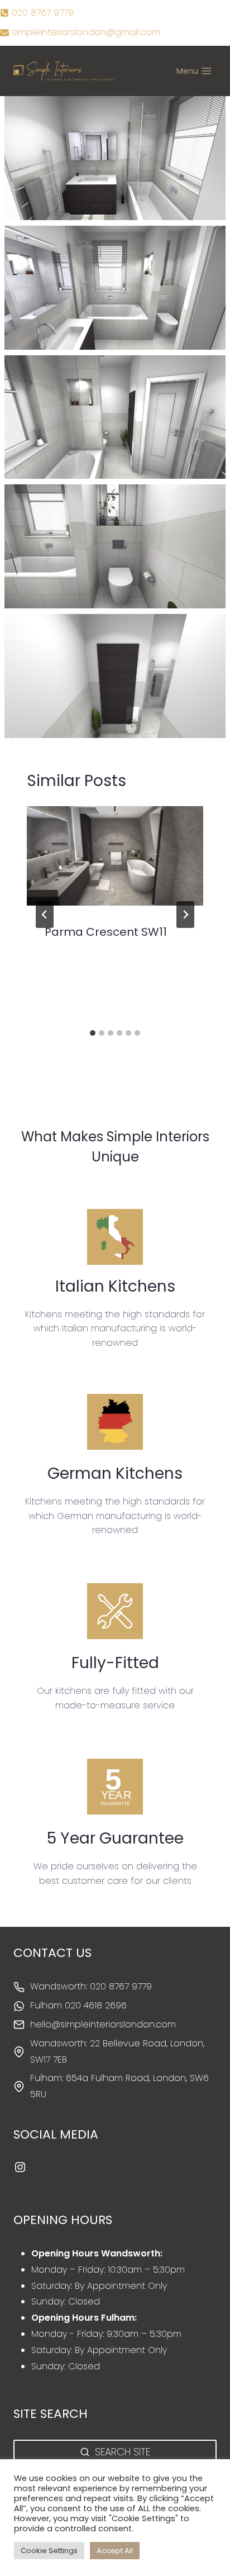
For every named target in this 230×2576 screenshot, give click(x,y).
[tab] (93, 1033)
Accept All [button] (115, 2551)
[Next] (185, 915)
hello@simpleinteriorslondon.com (103, 2024)
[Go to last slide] (45, 915)
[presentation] (115, 856)
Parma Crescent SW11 (106, 932)
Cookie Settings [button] (49, 2551)
